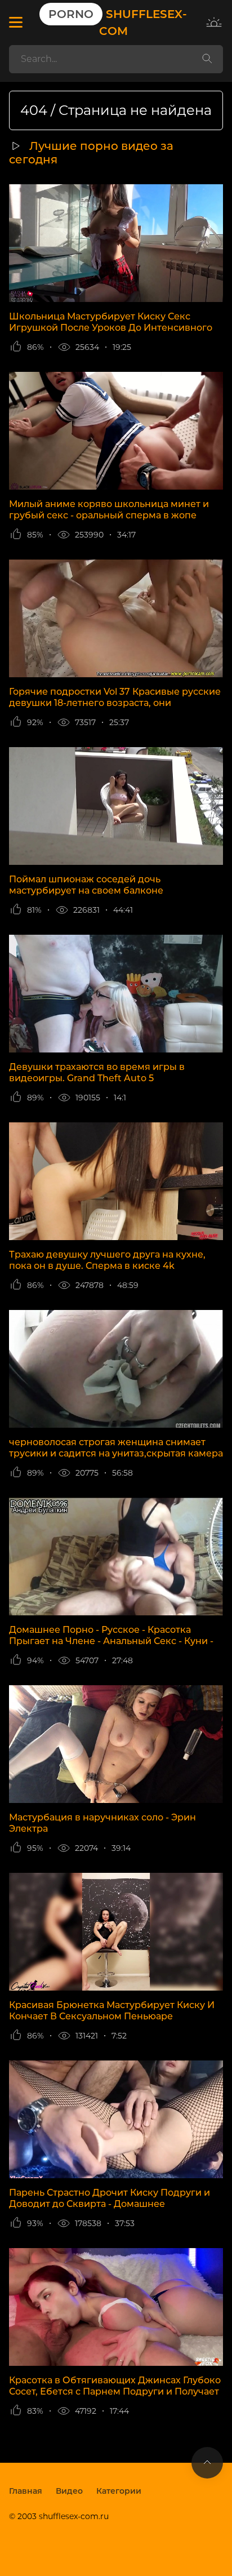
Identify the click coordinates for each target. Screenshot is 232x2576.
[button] (15, 23)
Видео (69, 2491)
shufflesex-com (118, 23)
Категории (119, 2491)
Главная (26, 2491)
